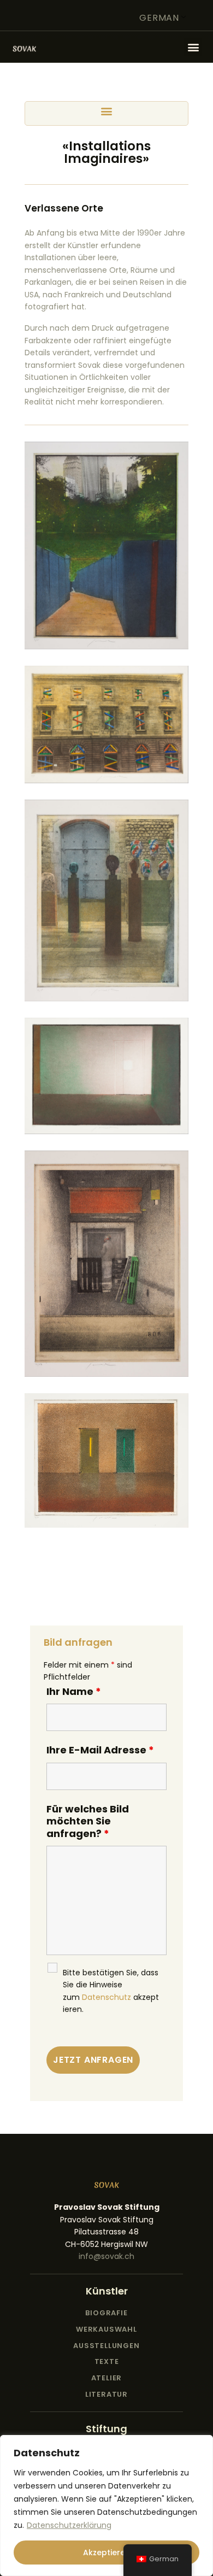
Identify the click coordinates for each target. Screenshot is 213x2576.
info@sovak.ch (106, 2256)
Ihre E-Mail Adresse (100, 1750)
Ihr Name (74, 1691)
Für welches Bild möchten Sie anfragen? (88, 1821)
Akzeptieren (106, 2552)
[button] (193, 47)
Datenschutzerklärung (69, 2525)
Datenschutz (106, 1997)
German (159, 18)
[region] (106, 2505)
